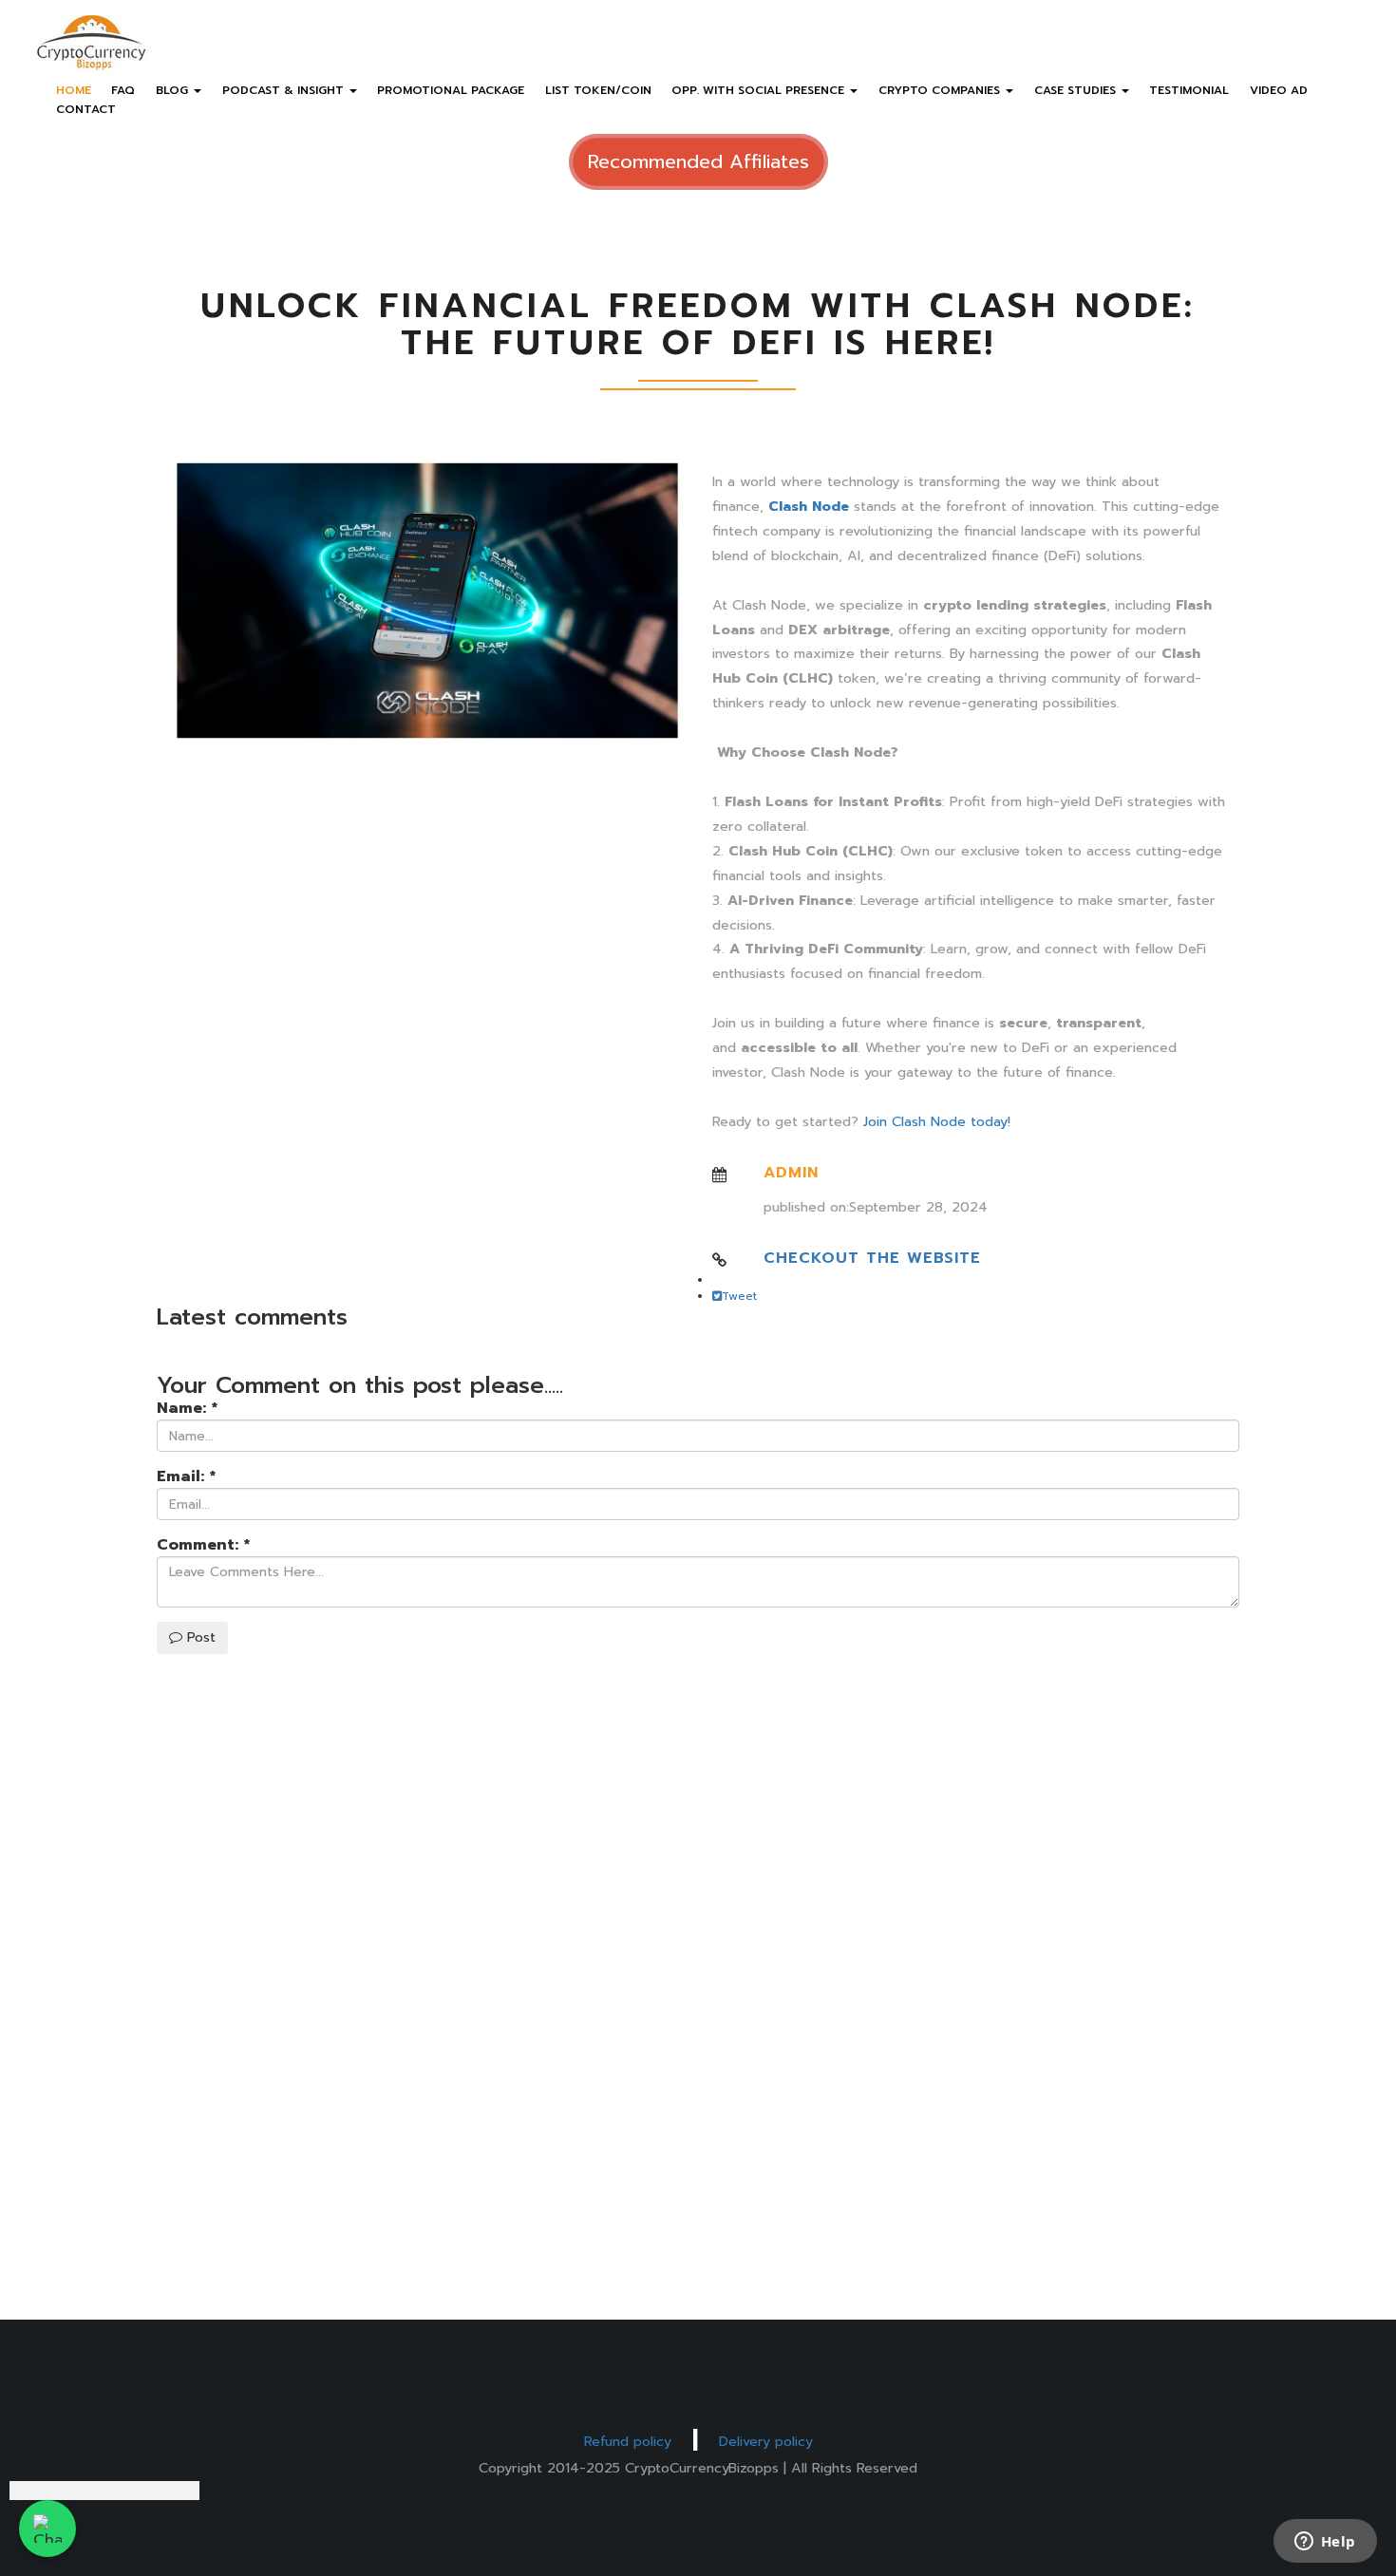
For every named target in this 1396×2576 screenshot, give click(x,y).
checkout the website (872, 1258)
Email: (186, 1477)
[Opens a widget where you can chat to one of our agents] (1325, 2543)
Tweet (739, 1296)
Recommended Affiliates (698, 161)
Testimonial (1189, 90)
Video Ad (1279, 90)
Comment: (203, 1545)
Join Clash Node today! (937, 1121)
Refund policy (628, 2442)
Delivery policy (766, 2442)
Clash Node (809, 506)
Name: (187, 1409)
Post (199, 1637)
